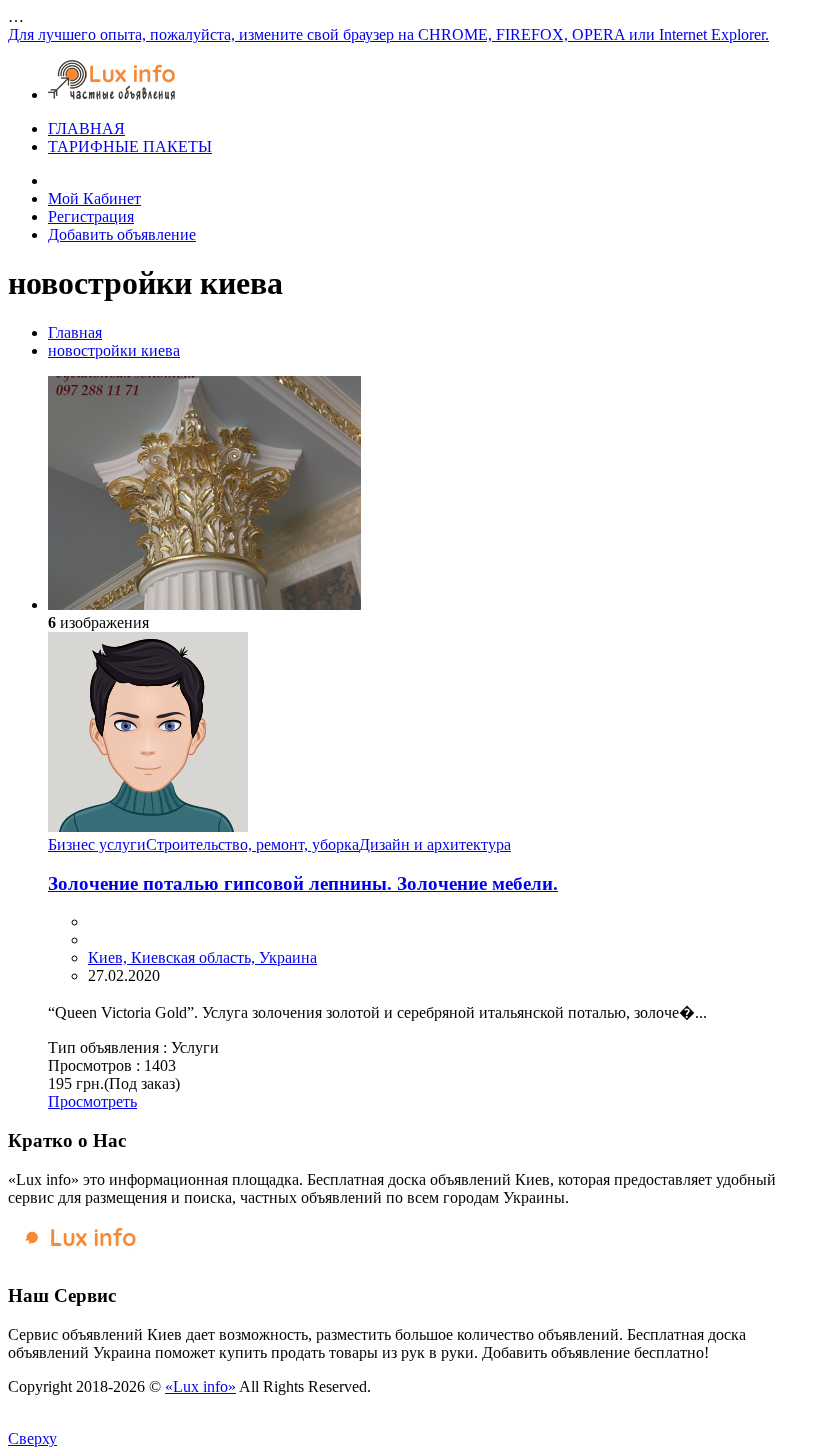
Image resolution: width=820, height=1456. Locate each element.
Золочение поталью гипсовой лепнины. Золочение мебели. (303, 883)
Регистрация (91, 216)
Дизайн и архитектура (435, 844)
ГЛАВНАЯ (86, 128)
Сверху (32, 1438)
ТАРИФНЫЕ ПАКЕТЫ (130, 146)
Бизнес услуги (97, 844)
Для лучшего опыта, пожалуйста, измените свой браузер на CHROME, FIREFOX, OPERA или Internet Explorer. (388, 34)
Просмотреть (92, 1101)
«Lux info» (200, 1386)
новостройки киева (114, 350)
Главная (75, 332)
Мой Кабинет (94, 198)
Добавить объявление (122, 234)
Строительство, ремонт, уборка (252, 844)
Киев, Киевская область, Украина (202, 957)
